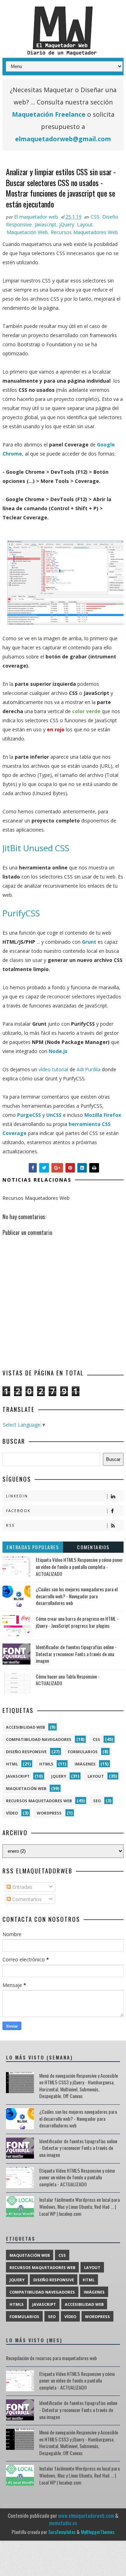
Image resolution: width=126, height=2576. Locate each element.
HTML (12, 1764)
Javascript (45, 224)
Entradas (22, 1887)
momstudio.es (63, 2523)
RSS (10, 1525)
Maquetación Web (27, 232)
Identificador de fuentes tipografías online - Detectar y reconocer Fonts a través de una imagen (76, 1654)
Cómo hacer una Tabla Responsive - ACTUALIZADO (68, 1680)
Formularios (83, 1752)
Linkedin (17, 1496)
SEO (97, 1801)
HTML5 (46, 1764)
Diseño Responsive (26, 1752)
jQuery (67, 224)
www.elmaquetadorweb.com (86, 2515)
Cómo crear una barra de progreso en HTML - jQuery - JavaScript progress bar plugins (77, 1622)
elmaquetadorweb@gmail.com (63, 139)
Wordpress (49, 1813)
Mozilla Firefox (103, 1115)
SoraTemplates (62, 2532)
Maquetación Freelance (49, 114)
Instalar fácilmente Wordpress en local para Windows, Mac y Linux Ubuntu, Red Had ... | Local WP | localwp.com (79, 2206)
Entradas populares (33, 1547)
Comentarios (93, 1547)
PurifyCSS (21, 913)
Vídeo (12, 1813)
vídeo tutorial (53, 1069)
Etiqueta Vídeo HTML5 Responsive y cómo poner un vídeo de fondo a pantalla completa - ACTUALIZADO (79, 1566)
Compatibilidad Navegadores (39, 1739)
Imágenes (85, 1764)
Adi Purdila (89, 1069)
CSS (95, 217)
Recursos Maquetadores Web (84, 232)
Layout (85, 224)
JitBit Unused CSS (36, 848)
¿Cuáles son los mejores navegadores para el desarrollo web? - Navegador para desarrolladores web (77, 1596)
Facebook (18, 1511)
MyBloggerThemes (98, 2532)
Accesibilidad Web (25, 1727)
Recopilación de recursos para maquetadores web (51, 2358)
